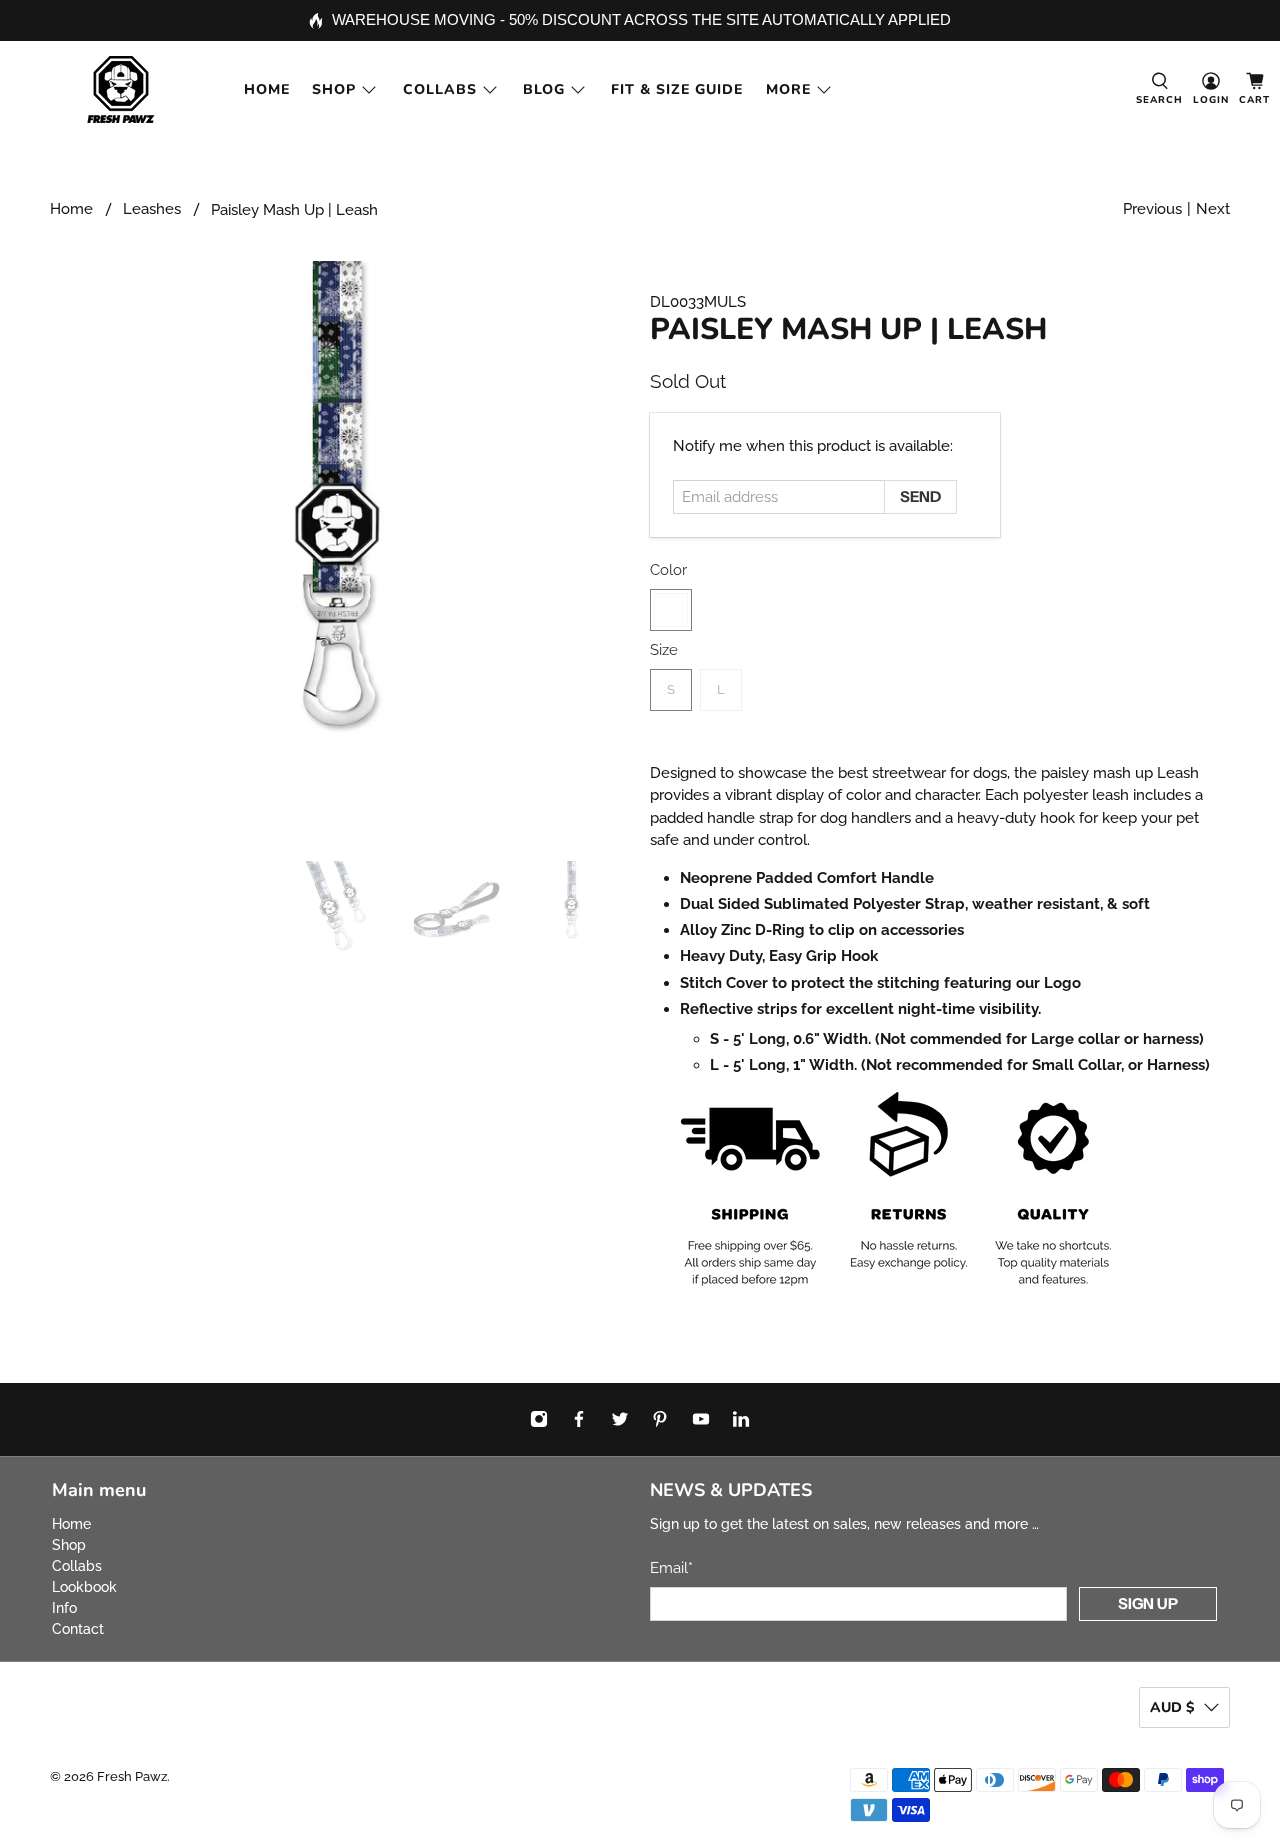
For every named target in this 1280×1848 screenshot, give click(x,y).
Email (671, 1568)
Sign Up (1148, 1603)
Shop (334, 89)
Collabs (440, 89)
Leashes (152, 209)
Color (668, 570)
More (788, 89)
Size (664, 650)
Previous (1152, 209)
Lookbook (84, 1587)
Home (267, 89)
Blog (544, 89)
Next (1213, 209)
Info (64, 1608)
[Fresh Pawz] (121, 89)
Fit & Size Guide (677, 89)
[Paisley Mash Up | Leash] (340, 551)
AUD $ (1172, 1707)
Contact (78, 1629)
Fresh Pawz (132, 1776)
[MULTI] (671, 610)
